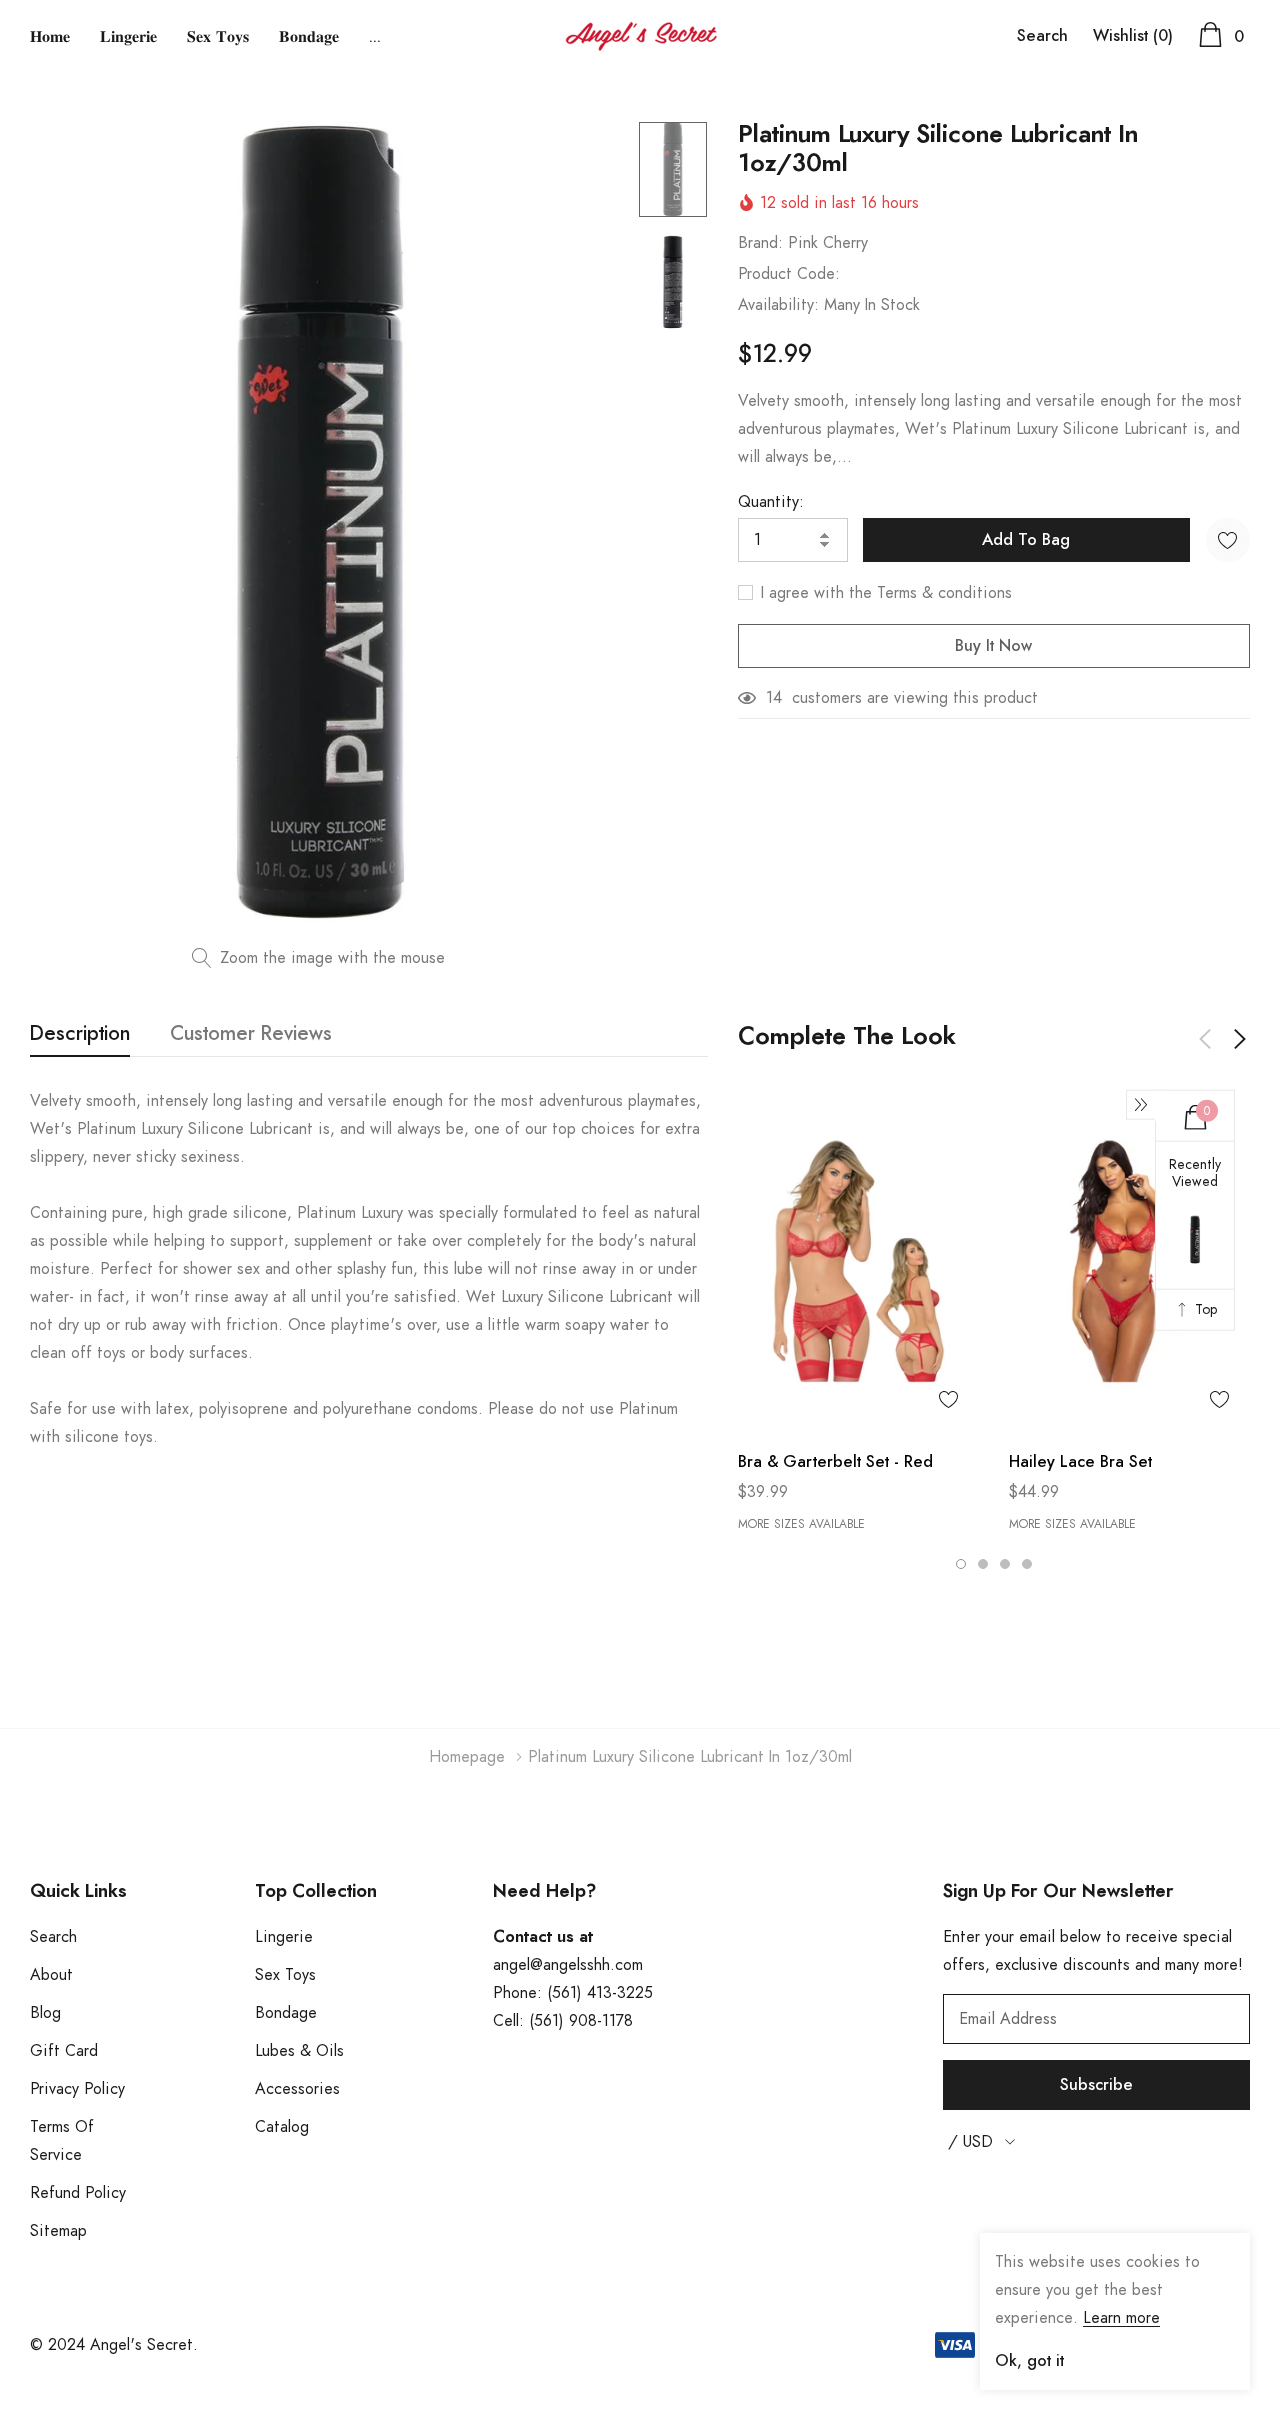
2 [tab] (983, 1564)
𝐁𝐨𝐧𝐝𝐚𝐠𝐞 (309, 37)
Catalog (282, 2127)
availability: (778, 305)
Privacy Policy (77, 2089)
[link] (673, 169)
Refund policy (78, 2193)
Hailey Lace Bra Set (1080, 1462)
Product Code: (789, 274)
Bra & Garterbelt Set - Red (835, 1462)
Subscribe (1096, 2085)
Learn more (1121, 2318)
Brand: (760, 243)
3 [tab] (1005, 1564)
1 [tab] (961, 1564)
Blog (45, 2013)
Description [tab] (80, 1034)
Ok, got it (1029, 2361)
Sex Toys (285, 1975)
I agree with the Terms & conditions (884, 593)
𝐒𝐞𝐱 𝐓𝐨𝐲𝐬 (218, 37)
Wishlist (1133, 36)
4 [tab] (1027, 1564)
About (51, 1975)
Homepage (467, 1757)
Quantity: (771, 502)
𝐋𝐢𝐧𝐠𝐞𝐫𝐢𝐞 (128, 37)
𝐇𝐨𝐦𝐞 (50, 37)
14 (774, 698)
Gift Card (64, 2051)
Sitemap (58, 2231)
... (375, 37)
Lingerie (284, 1937)
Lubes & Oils (299, 2051)
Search (1042, 36)
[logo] (640, 36)
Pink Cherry (828, 243)
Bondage (286, 2013)
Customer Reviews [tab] (251, 1034)
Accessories (297, 2089)
